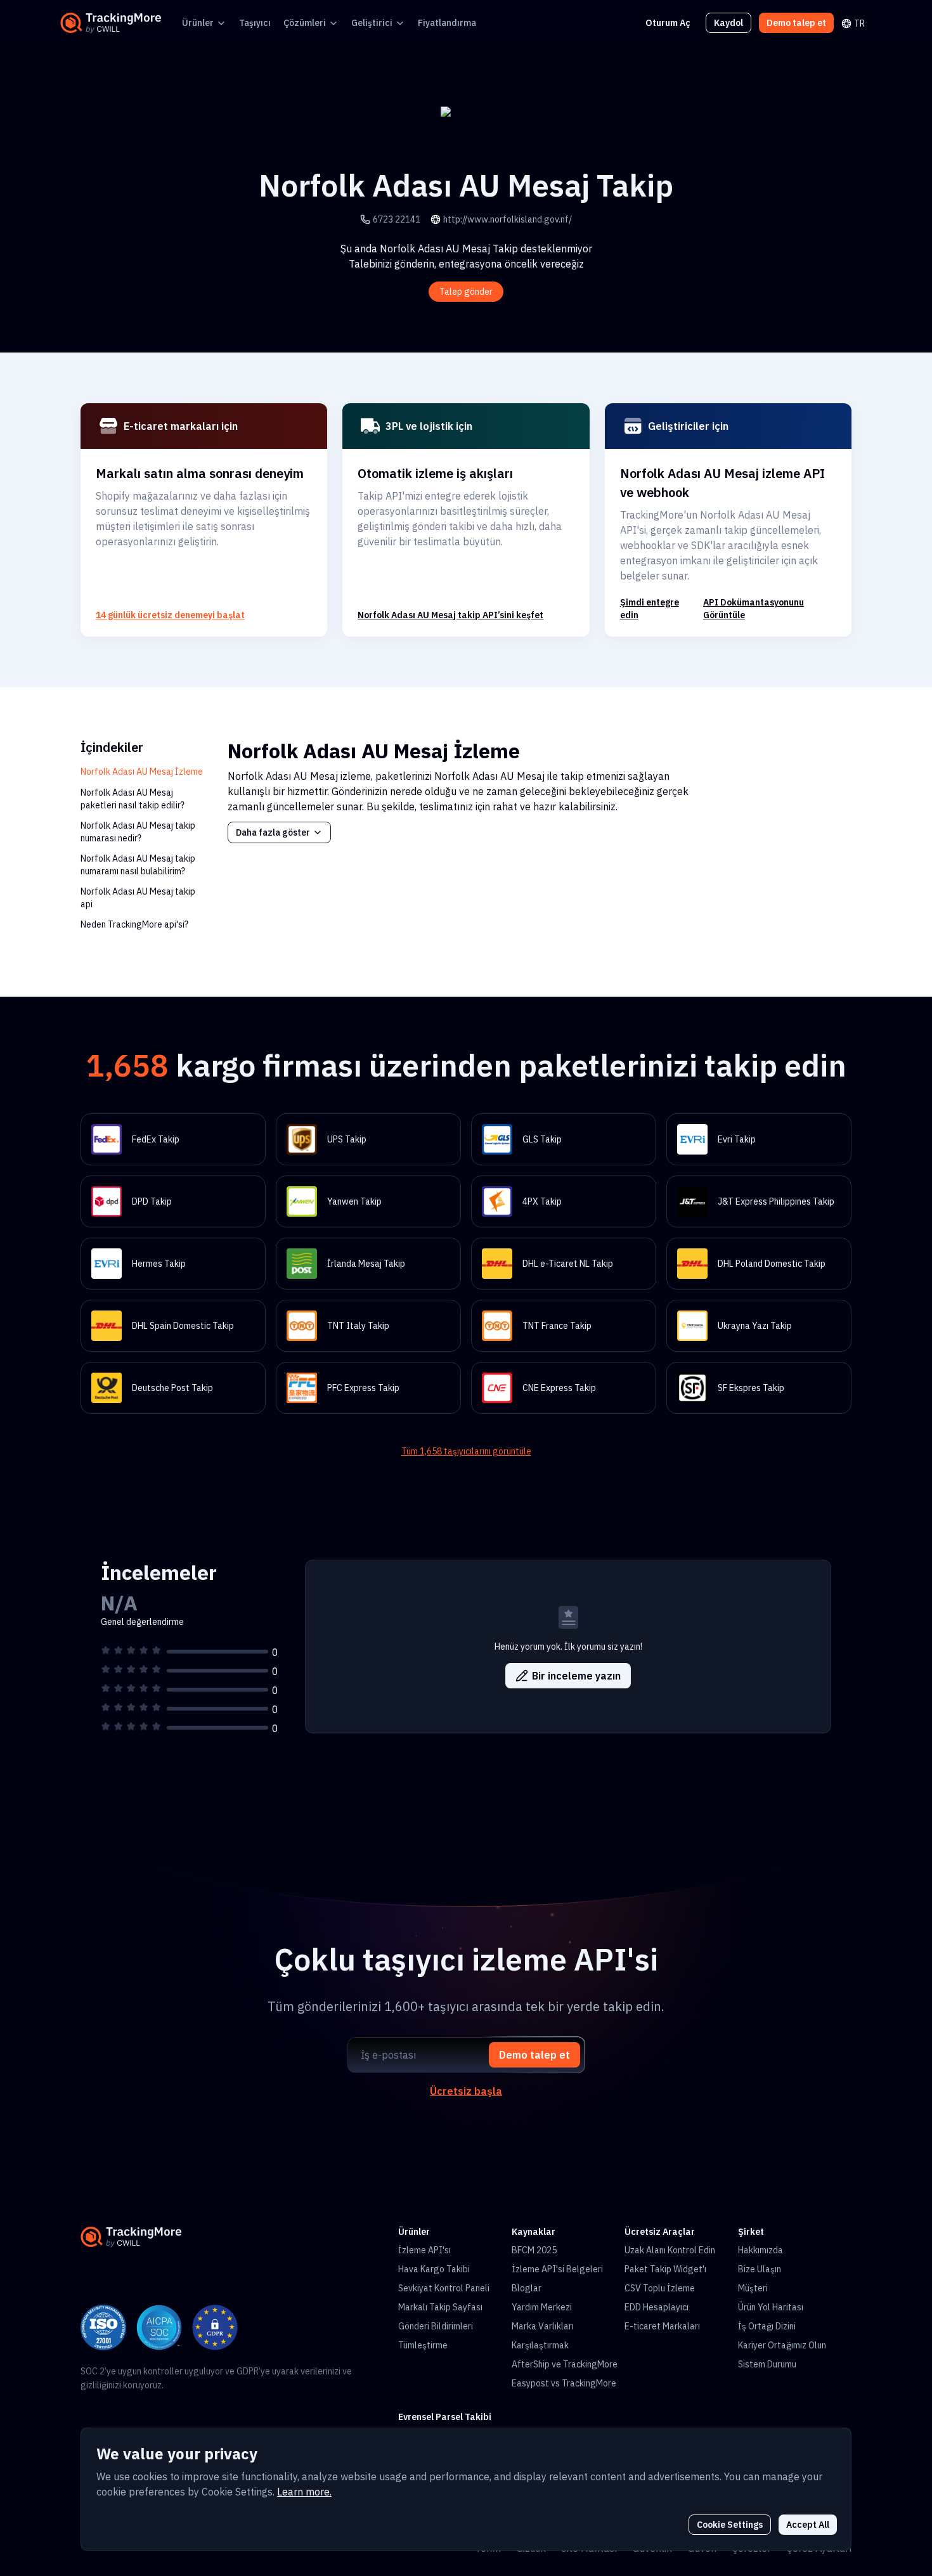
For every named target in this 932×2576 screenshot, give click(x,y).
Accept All (808, 2525)
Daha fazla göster (273, 832)
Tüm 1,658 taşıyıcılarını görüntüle (466, 1451)
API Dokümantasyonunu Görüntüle (754, 609)
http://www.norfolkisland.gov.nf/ (508, 219)
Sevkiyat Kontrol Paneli (444, 2288)
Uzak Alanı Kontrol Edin (670, 2250)
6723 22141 (397, 219)
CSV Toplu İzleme (660, 2288)
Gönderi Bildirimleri (436, 2326)
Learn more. (304, 2492)
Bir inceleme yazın (576, 1676)
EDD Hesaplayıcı (657, 2307)
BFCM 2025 (534, 2250)
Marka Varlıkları (543, 2326)
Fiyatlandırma (447, 23)
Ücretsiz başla (466, 2091)
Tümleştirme (423, 2345)
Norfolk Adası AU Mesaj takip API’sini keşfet (450, 615)
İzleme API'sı (424, 2250)
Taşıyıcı (255, 23)
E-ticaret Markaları (662, 2326)
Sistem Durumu (767, 2364)
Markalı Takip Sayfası (440, 2307)
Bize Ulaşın (760, 2269)
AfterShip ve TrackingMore (565, 2364)
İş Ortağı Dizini (767, 2326)
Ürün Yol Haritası (771, 2307)
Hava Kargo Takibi (434, 2269)
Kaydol (728, 23)
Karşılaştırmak (540, 2345)
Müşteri (753, 2288)
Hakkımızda (760, 2250)
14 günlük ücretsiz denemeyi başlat (170, 615)
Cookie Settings (730, 2525)
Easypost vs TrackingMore (564, 2383)
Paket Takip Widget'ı (665, 2269)
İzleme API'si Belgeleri (557, 2269)
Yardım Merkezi (542, 2307)
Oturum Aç (668, 23)
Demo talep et (796, 23)
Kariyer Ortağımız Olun (782, 2345)
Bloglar (527, 2288)
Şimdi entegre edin (650, 609)
